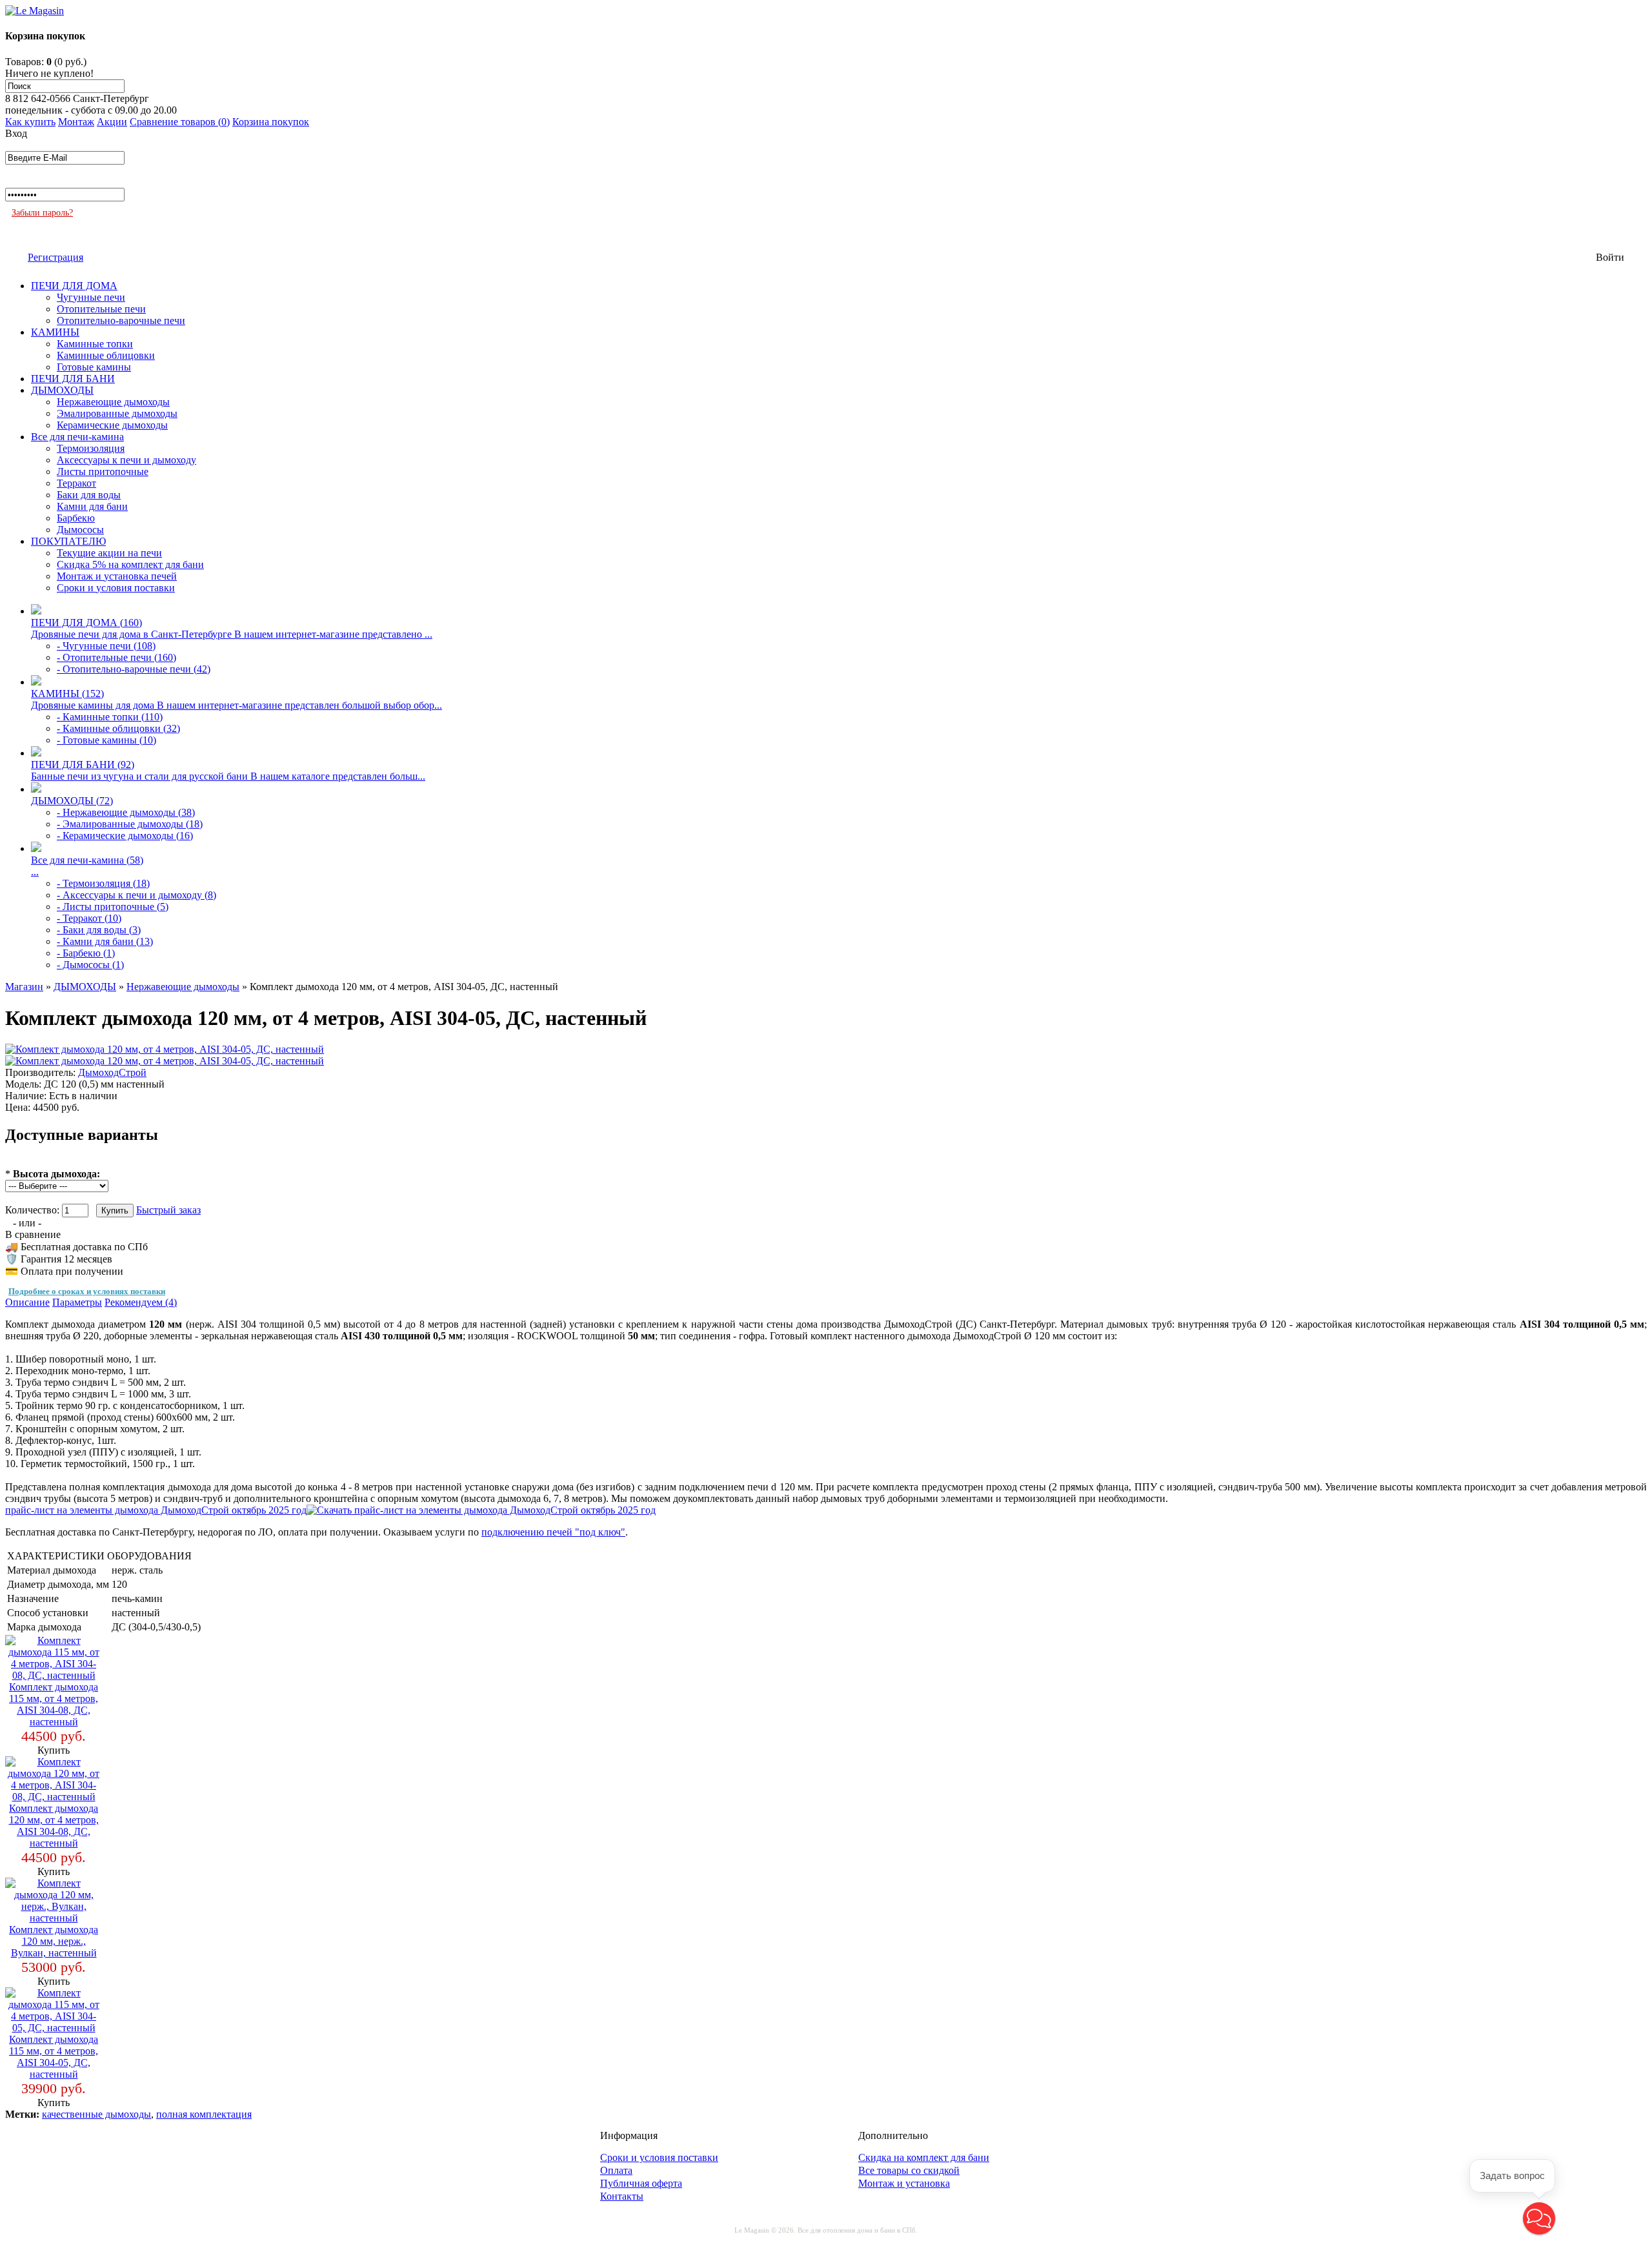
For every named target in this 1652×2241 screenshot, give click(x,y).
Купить (54, 1750)
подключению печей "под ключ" (553, 1532)
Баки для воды (89, 495)
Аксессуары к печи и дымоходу (126, 460)
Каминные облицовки (106, 355)
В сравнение (33, 1234)
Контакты (622, 2196)
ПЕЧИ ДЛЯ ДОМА (74, 286)
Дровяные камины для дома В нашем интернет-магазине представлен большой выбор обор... (237, 705)
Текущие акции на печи (109, 553)
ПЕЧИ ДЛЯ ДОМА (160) (86, 623)
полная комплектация (204, 2114)
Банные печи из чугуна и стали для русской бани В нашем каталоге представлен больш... (228, 776)
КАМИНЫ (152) (67, 694)
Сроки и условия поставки (116, 588)
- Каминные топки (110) (110, 717)
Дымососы (80, 530)
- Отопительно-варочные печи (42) (134, 669)
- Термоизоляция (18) (103, 883)
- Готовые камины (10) (106, 740)
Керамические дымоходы (112, 425)
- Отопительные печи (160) (116, 657)
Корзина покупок (271, 122)
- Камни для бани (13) (105, 941)
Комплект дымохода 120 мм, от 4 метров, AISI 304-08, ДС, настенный (54, 1826)
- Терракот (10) (89, 918)
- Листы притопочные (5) (113, 907)
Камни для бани (92, 506)
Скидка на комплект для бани (924, 2157)
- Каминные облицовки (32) (118, 728)
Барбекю (76, 518)
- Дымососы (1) (90, 965)
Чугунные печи (91, 297)
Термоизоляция (91, 448)
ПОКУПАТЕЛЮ (68, 541)
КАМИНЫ (55, 332)
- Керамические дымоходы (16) (125, 836)
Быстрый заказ (168, 1210)
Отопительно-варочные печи (121, 320)
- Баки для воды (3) (99, 930)
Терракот (76, 483)
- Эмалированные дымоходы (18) (130, 824)
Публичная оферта (641, 2183)
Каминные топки (95, 344)
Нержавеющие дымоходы (113, 402)
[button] (1539, 2218)
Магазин (24, 987)
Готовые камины (94, 367)
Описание (27, 1302)
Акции (112, 122)
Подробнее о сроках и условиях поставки (87, 1291)
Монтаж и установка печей (117, 576)
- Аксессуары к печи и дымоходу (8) (136, 895)
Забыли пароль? (42, 213)
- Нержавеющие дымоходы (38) (126, 812)
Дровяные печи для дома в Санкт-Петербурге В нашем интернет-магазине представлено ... (232, 634)
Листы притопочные (103, 472)
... (35, 872)
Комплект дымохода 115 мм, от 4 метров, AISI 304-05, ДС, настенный (54, 2057)
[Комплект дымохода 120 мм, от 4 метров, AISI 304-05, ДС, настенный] (165, 1049)
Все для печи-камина (77, 437)
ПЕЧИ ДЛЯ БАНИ (73, 379)
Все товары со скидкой (909, 2170)
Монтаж (76, 122)
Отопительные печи (101, 309)
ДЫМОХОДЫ (62, 390)
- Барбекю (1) (86, 953)
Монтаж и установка (904, 2183)
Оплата (616, 2170)
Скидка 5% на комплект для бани (130, 564)
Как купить (30, 122)
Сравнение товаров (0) (180, 122)
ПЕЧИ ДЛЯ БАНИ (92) (83, 765)
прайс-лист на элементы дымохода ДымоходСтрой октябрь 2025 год (156, 1510)
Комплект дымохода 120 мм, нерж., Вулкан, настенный (54, 1941)
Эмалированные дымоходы (117, 413)
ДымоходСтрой (112, 1072)
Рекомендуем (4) (141, 1302)
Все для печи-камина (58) (87, 860)
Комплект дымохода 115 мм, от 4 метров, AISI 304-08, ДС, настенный (54, 1704)
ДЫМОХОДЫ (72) (72, 801)
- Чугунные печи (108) (106, 646)
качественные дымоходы (96, 2114)
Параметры (77, 1302)
